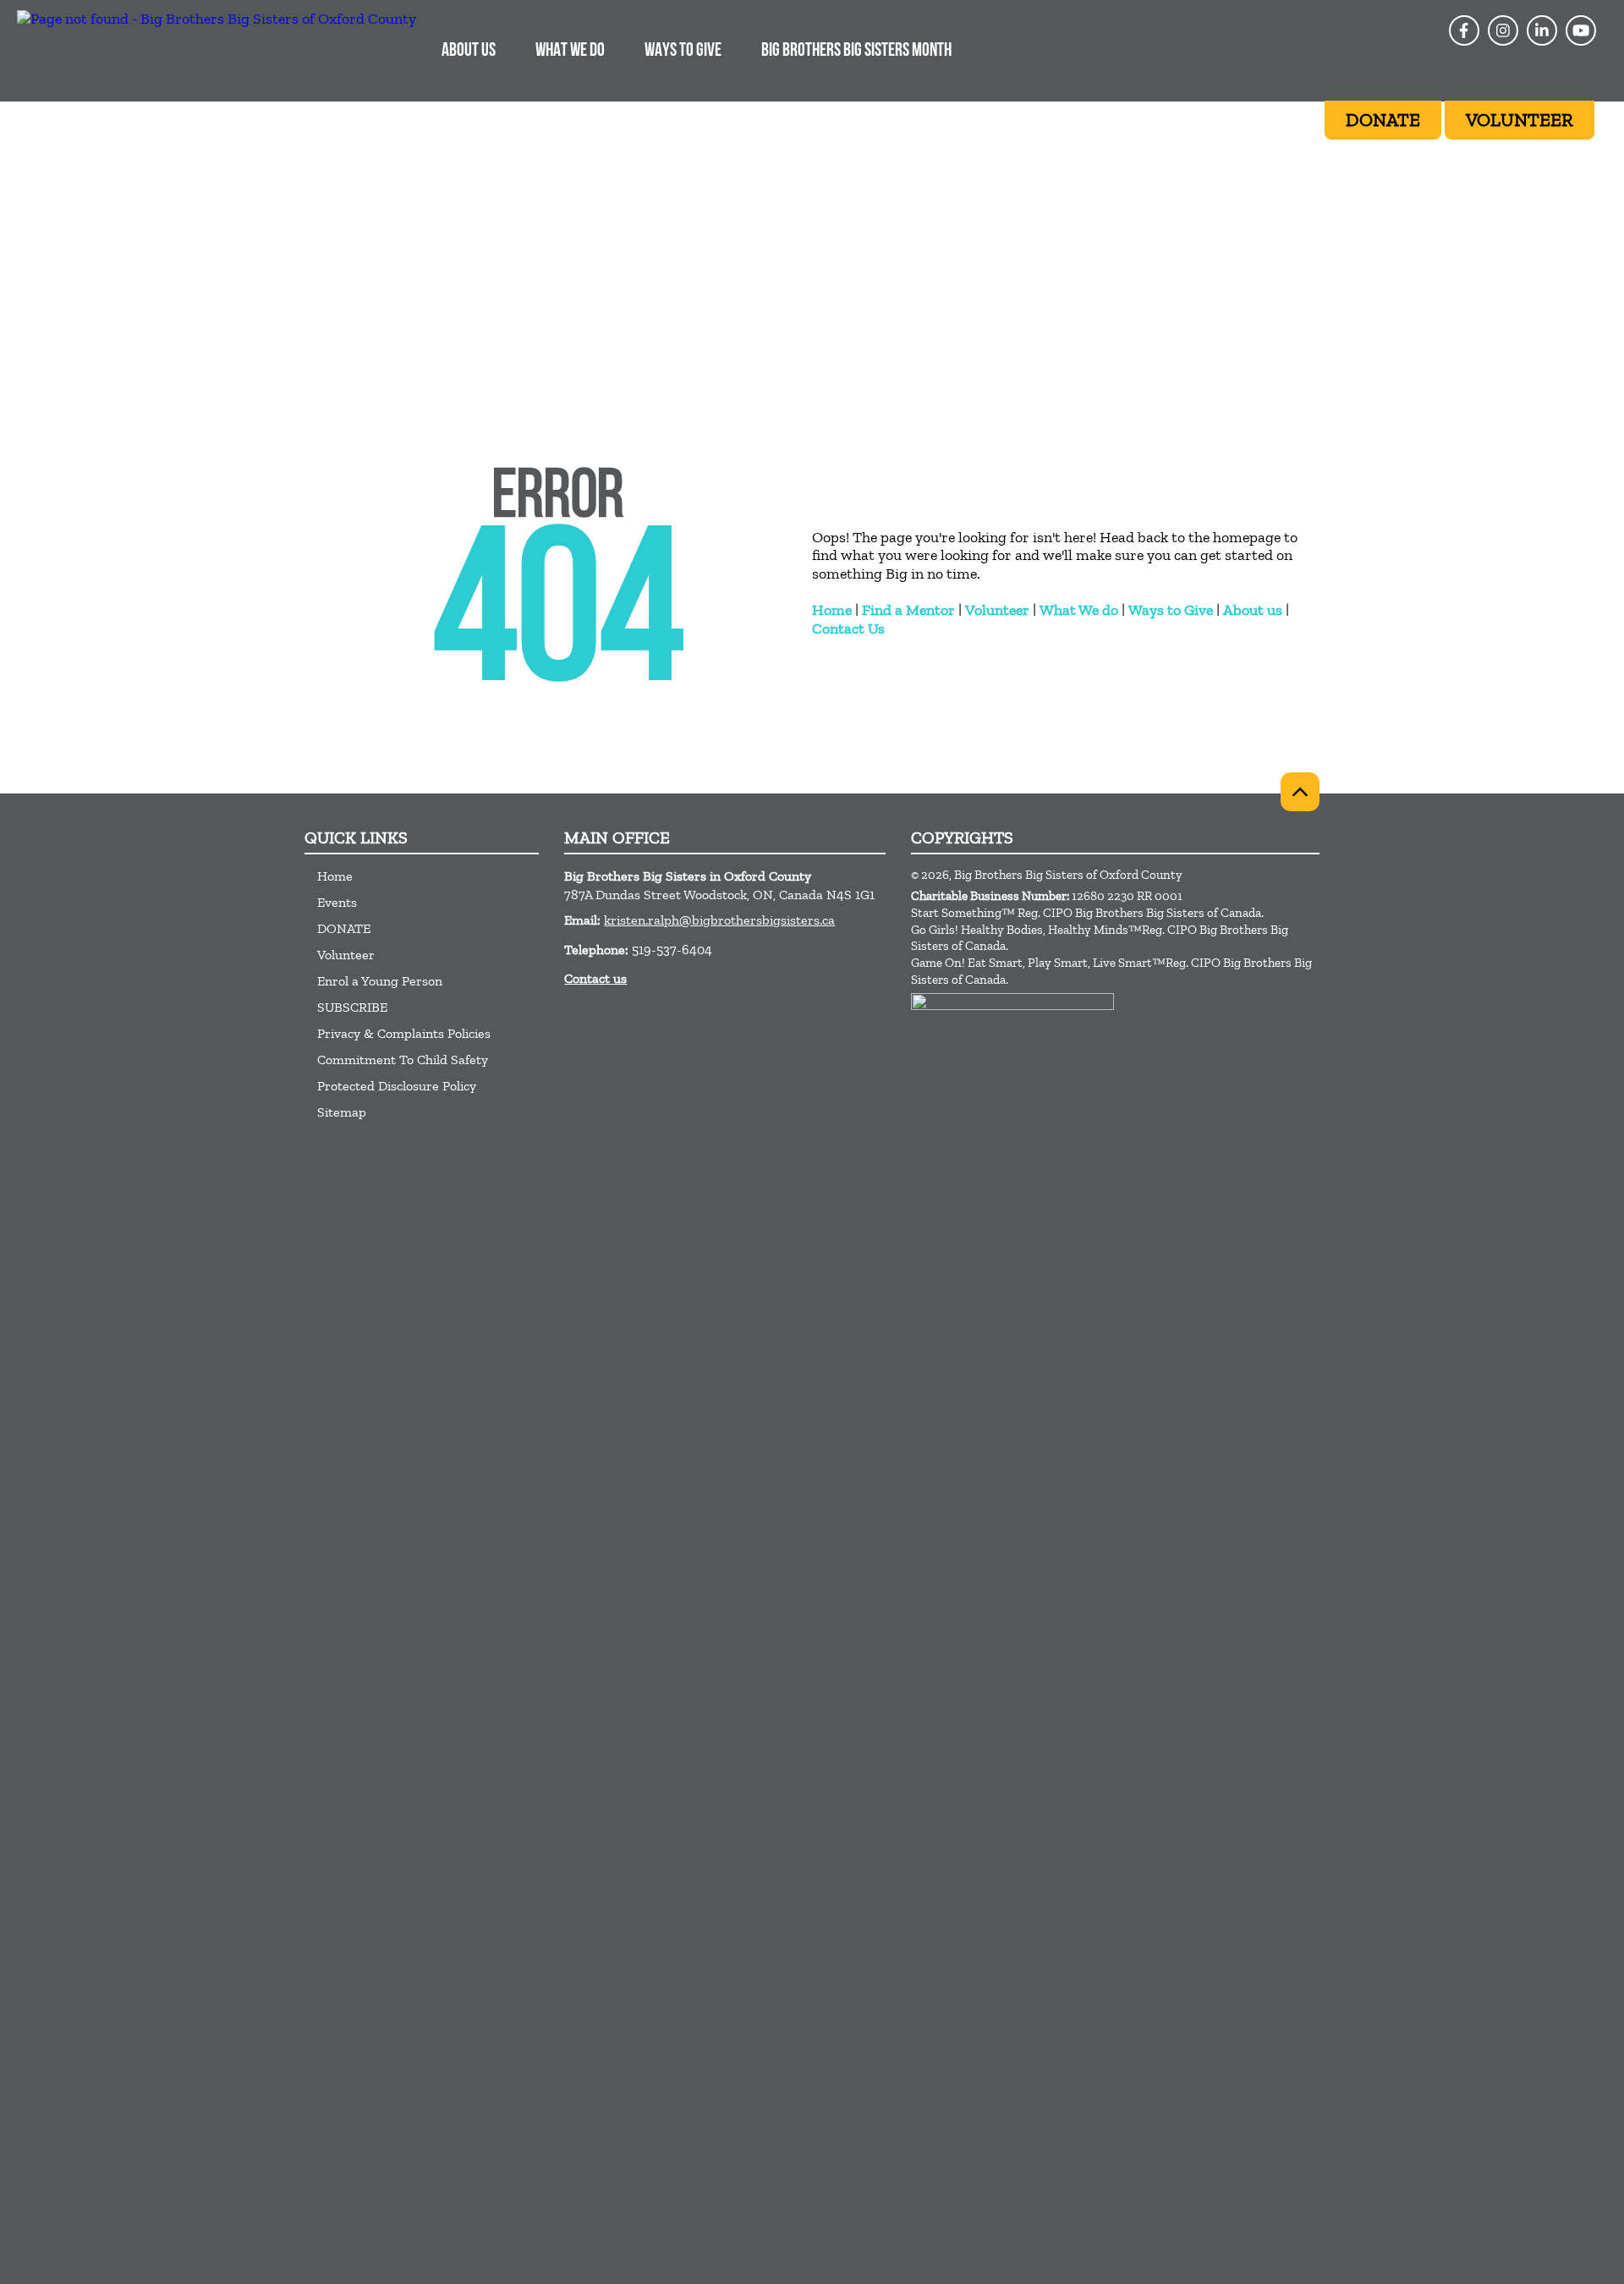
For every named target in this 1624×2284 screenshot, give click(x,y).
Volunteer (997, 610)
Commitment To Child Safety (403, 1060)
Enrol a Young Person (380, 981)
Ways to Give (1171, 610)
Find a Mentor (908, 610)
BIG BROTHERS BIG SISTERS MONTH (856, 51)
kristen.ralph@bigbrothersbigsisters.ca (719, 920)
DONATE (344, 928)
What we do (570, 51)
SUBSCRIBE (352, 1007)
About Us (469, 51)
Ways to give (683, 51)
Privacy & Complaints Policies (404, 1033)
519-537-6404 (672, 950)
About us (1253, 610)
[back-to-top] (1300, 792)
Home (832, 610)
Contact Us (848, 629)
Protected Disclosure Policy (397, 1086)
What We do (1079, 610)
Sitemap (342, 1112)
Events (337, 902)
